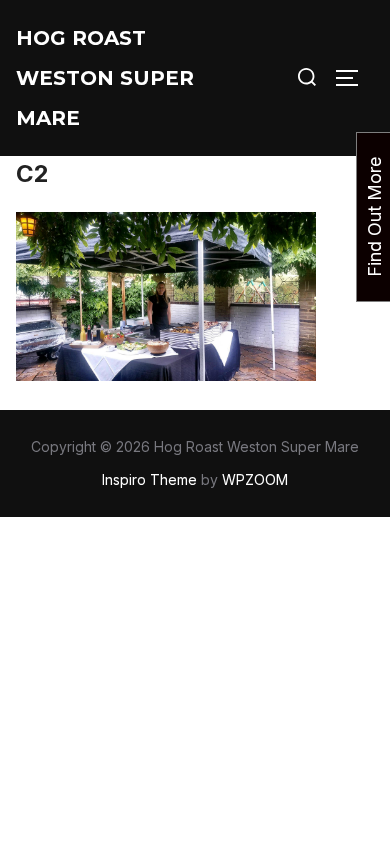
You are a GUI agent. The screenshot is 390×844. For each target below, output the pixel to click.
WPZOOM (255, 479)
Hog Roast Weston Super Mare (105, 78)
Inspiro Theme (149, 479)
